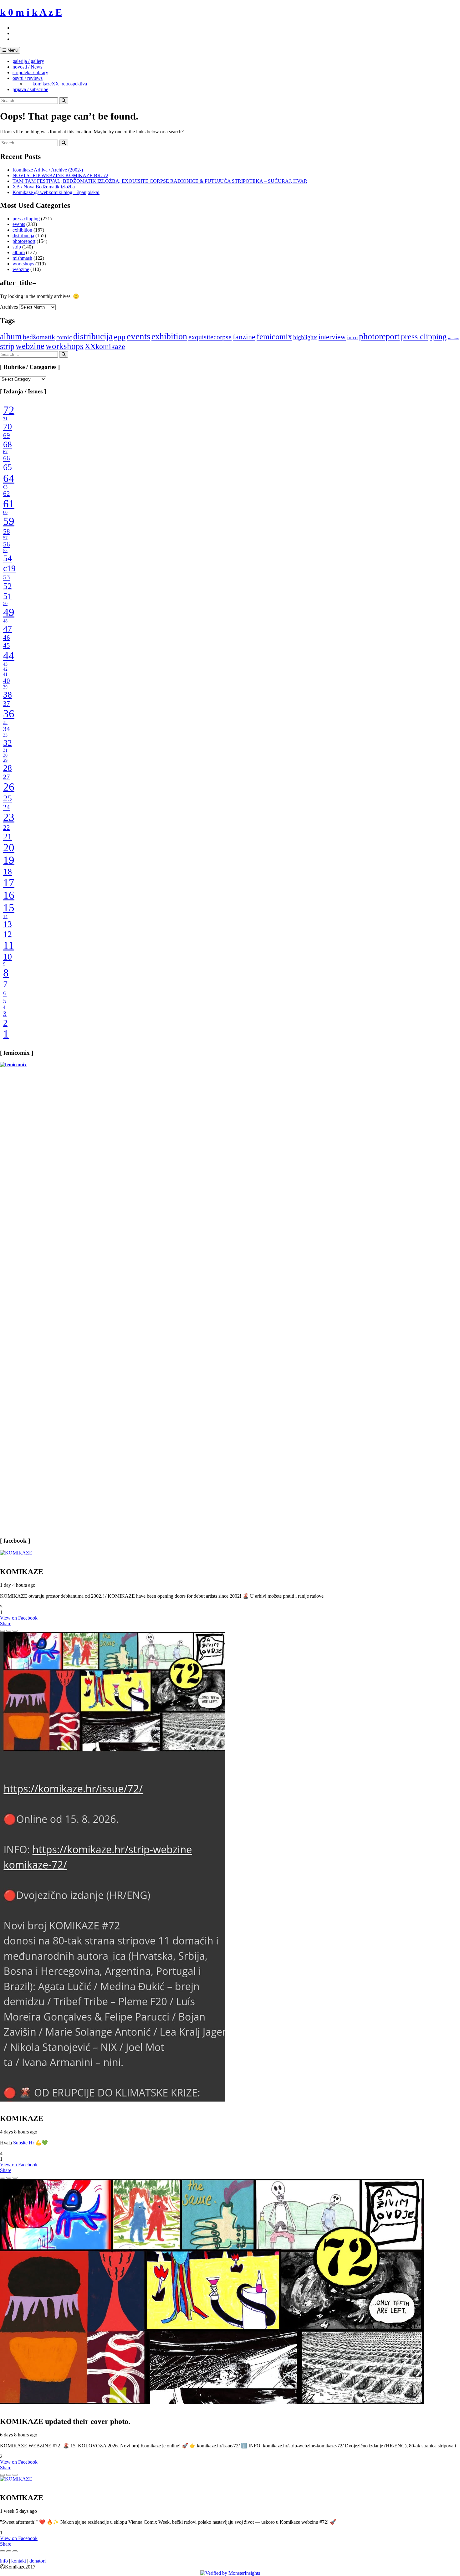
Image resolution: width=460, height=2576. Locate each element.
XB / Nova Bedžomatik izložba (44, 187)
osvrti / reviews (28, 78)
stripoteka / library (30, 72)
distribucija (23, 236)
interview (332, 337)
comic (64, 337)
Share (6, 1623)
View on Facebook (19, 1618)
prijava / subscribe (30, 89)
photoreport (24, 241)
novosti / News (27, 67)
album (19, 252)
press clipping (26, 219)
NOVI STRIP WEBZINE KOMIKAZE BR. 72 (60, 175)
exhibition (22, 230)
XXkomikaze (105, 346)
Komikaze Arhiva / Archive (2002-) (48, 170)
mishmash (22, 258)
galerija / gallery (28, 61)
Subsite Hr (24, 2143)
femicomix (274, 336)
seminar (453, 338)
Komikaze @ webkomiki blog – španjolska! (56, 192)
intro (352, 337)
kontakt (19, 2561)
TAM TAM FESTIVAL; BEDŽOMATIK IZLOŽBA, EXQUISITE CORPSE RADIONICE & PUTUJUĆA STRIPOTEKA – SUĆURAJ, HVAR (160, 181)
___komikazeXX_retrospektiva (56, 84)
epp (120, 337)
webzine (21, 269)
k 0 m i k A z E (31, 12)
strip (17, 247)
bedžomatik (39, 337)
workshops (23, 264)
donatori (38, 2561)
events (19, 224)
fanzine (244, 337)
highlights (305, 337)
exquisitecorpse (210, 337)
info (4, 2561)
